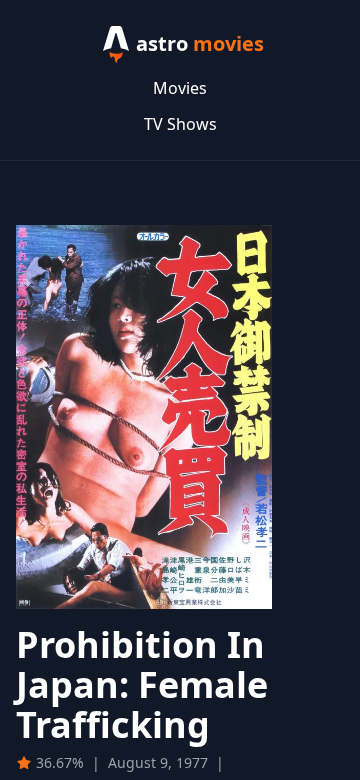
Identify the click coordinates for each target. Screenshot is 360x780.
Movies (180, 88)
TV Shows (180, 124)
